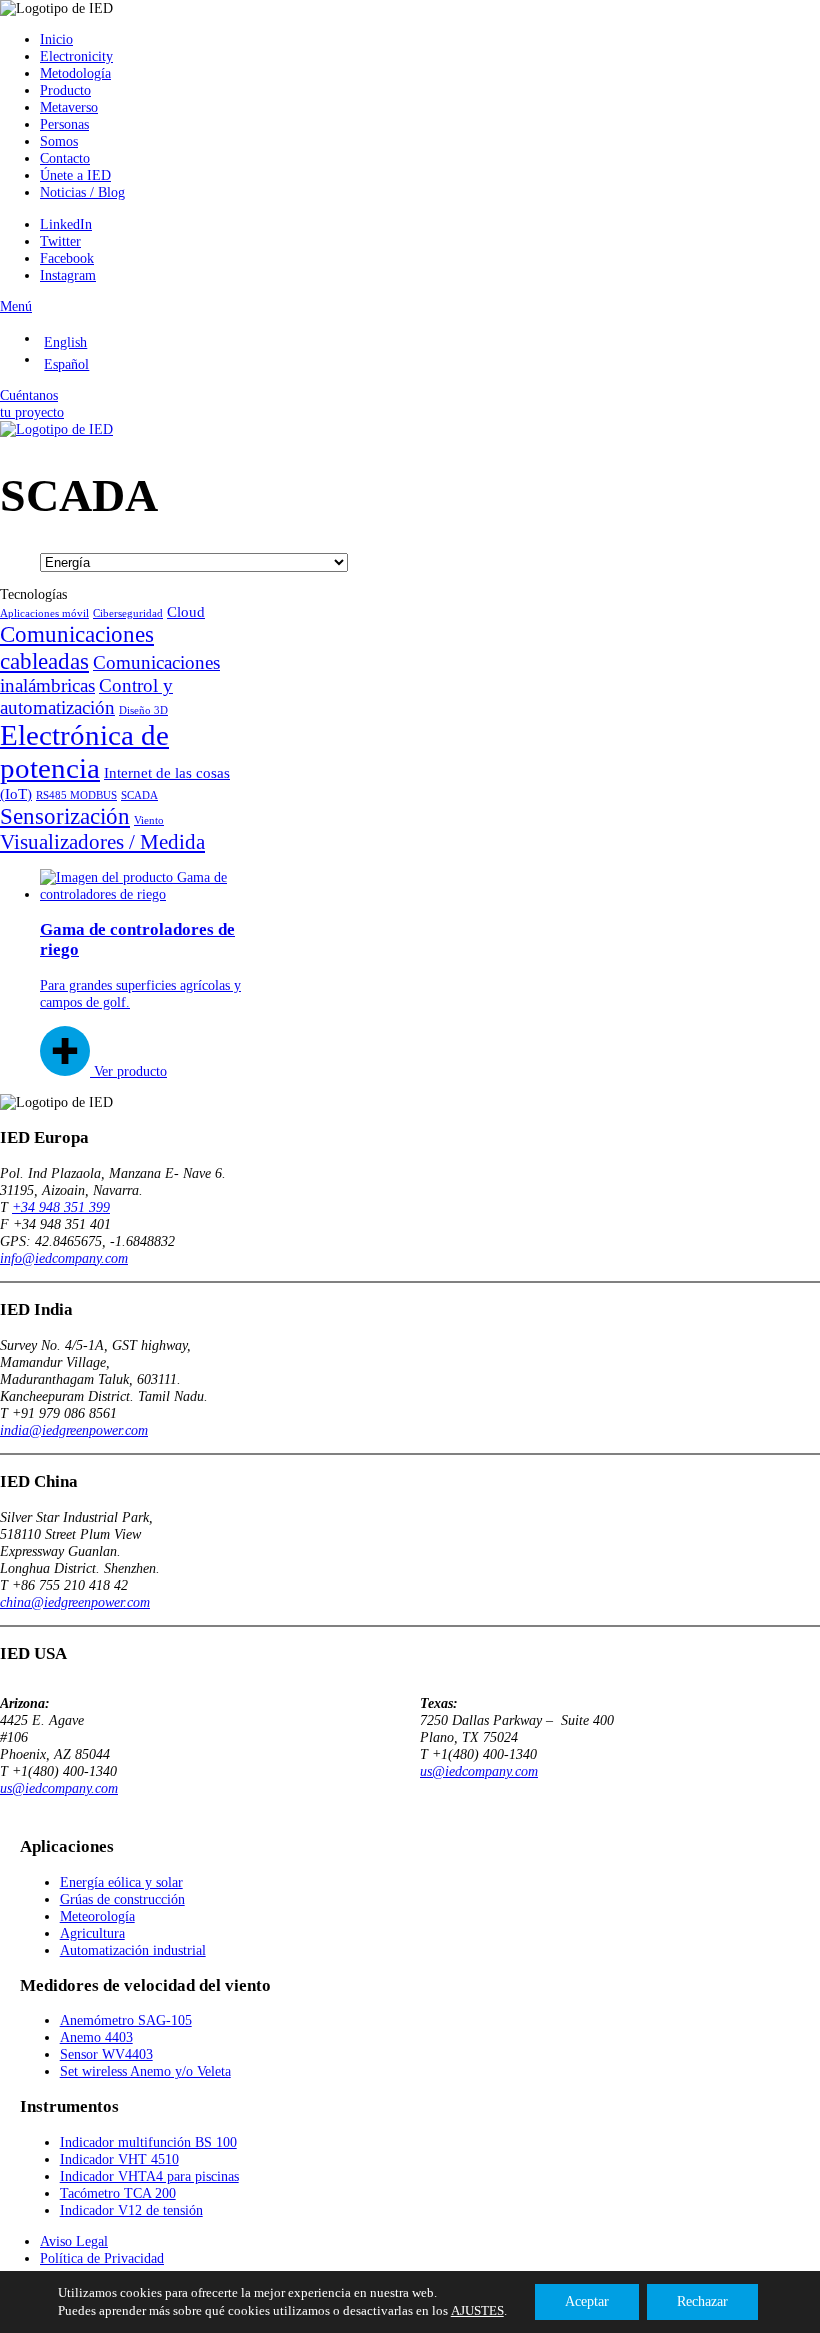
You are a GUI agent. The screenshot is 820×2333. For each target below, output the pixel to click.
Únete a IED (75, 175)
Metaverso (69, 107)
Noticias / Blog (82, 192)
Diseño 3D (143, 710)
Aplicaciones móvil (44, 613)
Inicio (56, 39)
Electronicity (76, 56)
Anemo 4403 (96, 2037)
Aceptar (587, 2301)
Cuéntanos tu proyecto (32, 403)
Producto (65, 90)
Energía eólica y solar (121, 1882)
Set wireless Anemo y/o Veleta (145, 2071)
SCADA (139, 795)
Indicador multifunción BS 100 (148, 2142)
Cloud (186, 611)
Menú (16, 306)
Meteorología (97, 1916)
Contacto (65, 158)
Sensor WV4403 (106, 2054)
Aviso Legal (74, 2241)
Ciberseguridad (128, 613)
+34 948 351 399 (61, 1207)
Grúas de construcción (122, 1899)
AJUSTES (477, 2310)
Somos (59, 141)
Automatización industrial (133, 1950)
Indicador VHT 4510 (119, 2159)
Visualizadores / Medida (102, 842)
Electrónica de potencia (84, 751)
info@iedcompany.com (64, 1258)
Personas (64, 124)
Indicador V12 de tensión (131, 2210)
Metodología (75, 73)
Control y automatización (86, 696)
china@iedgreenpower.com (75, 1602)
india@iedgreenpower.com (74, 1430)
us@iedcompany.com (59, 1788)
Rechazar (702, 2301)
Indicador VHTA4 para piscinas (149, 2176)
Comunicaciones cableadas (77, 647)
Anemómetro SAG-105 (126, 2020)
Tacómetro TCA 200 (118, 2193)
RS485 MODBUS (76, 795)
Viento (149, 820)
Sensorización (65, 816)
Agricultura (92, 1933)
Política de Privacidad (102, 2258)
